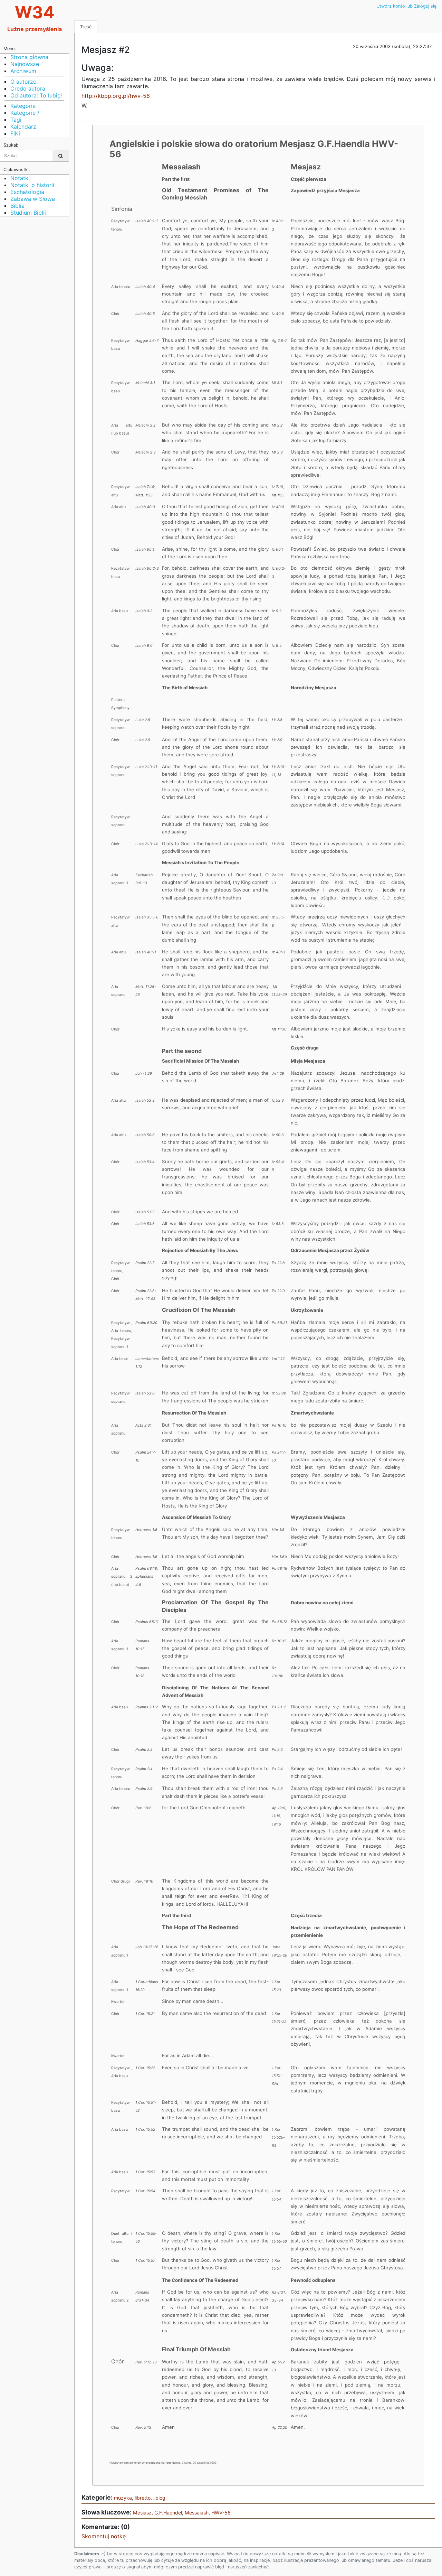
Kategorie (23, 106)
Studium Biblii (28, 213)
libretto (143, 2498)
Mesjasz (142, 2513)
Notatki (20, 178)
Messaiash (197, 2513)
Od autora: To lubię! (36, 95)
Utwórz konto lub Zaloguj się (406, 6)
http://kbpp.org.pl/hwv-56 (116, 96)
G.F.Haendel (168, 2513)
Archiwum (23, 71)
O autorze (23, 82)
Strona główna (29, 57)
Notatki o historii (32, 185)
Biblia (17, 206)
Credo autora (28, 88)
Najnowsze (25, 64)
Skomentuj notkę (104, 2536)
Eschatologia (27, 192)
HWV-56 (221, 2513)
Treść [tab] (86, 27)
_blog (159, 2498)
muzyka (123, 2498)
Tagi (16, 120)
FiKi (15, 133)
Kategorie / (25, 113)
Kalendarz (23, 127)
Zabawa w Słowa (33, 199)
